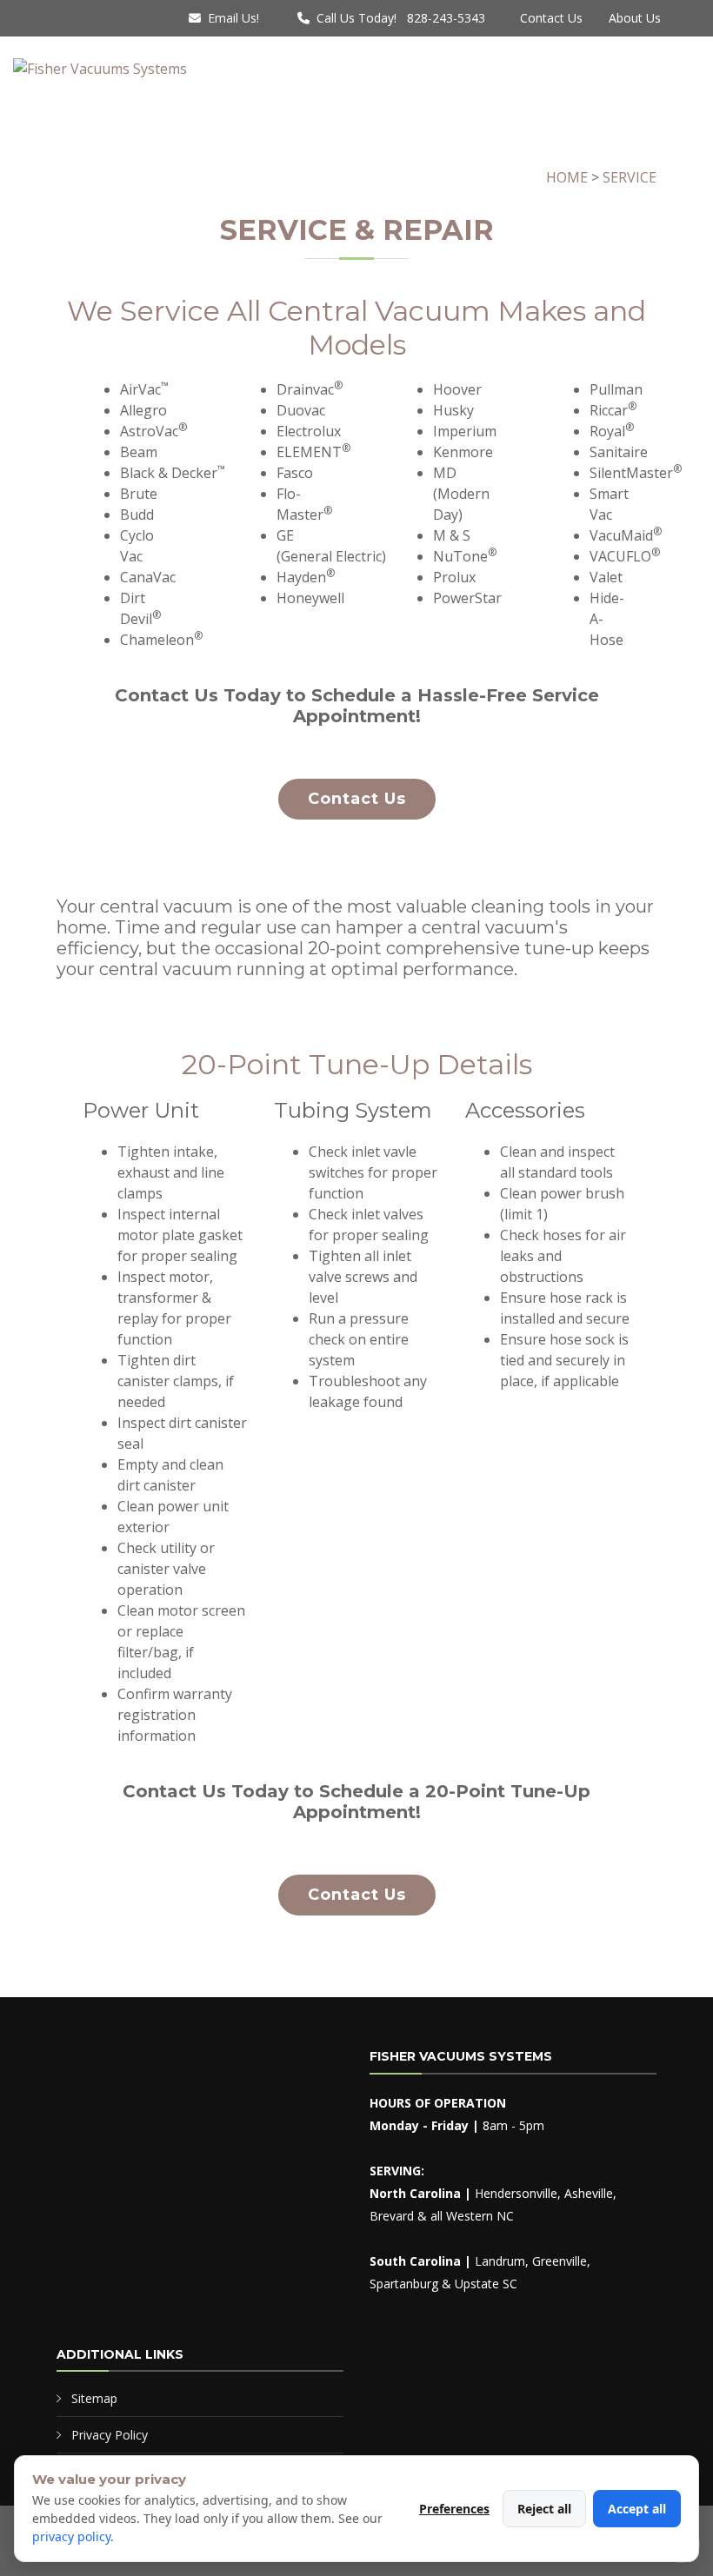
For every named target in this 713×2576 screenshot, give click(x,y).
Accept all (637, 2509)
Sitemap (94, 2398)
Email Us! (233, 18)
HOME (567, 177)
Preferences (454, 2509)
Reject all (544, 2509)
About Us (635, 18)
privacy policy (71, 2536)
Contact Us (551, 18)
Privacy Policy (110, 2435)
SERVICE (630, 177)
